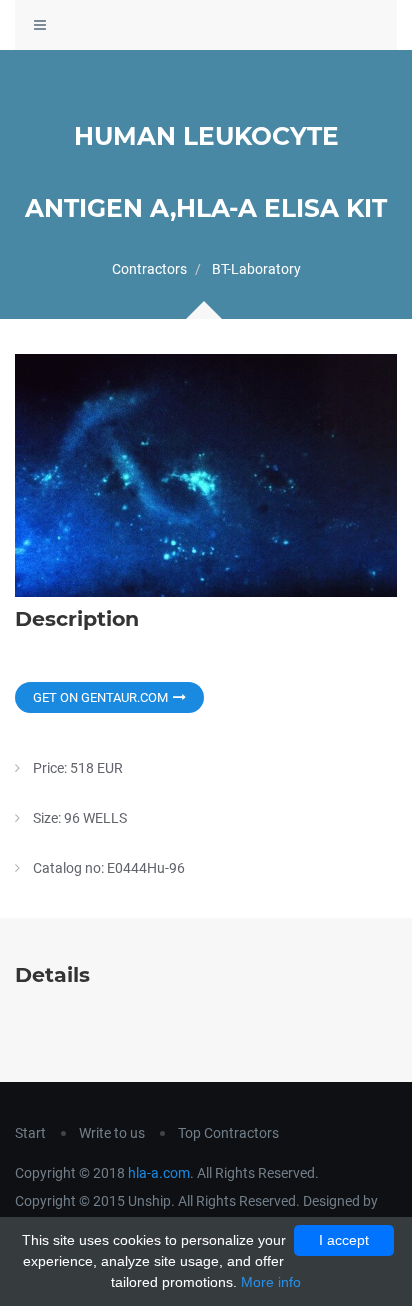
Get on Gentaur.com (100, 697)
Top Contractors (228, 1133)
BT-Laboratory (256, 269)
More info (271, 1282)
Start (30, 1133)
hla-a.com (159, 1173)
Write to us (112, 1133)
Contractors (149, 269)
